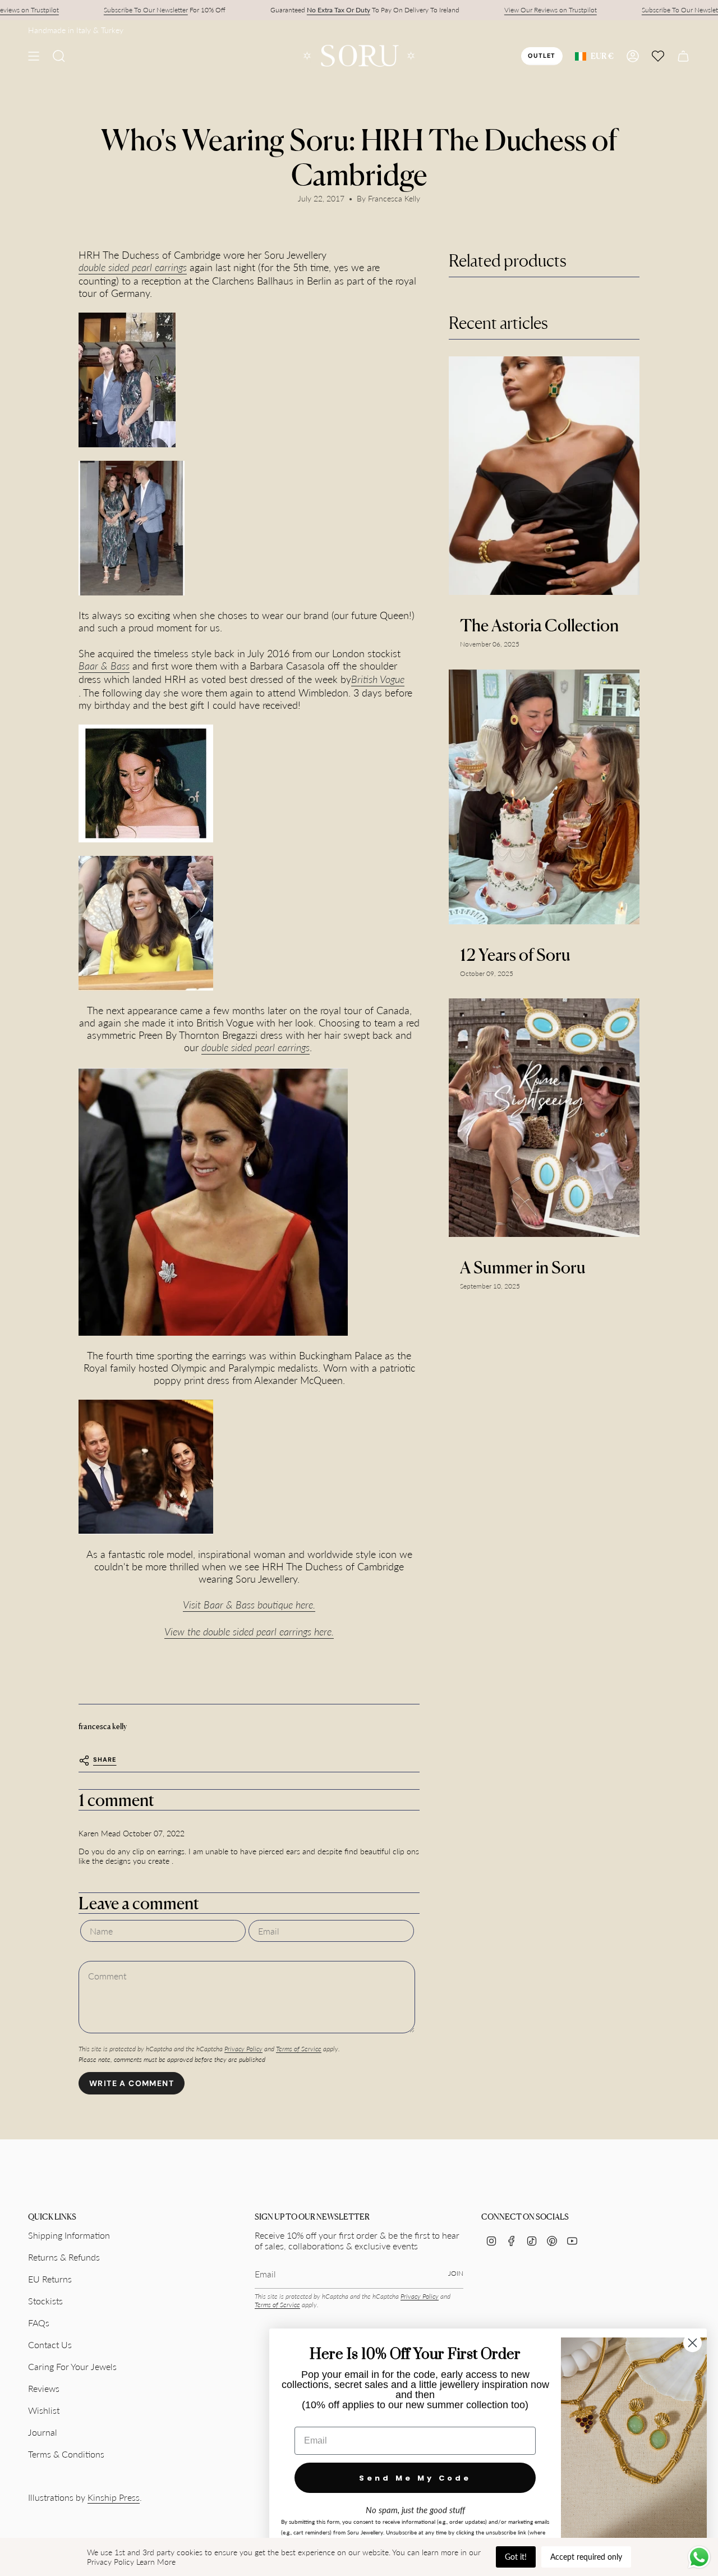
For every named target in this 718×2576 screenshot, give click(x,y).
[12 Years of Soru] (544, 797)
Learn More (156, 2562)
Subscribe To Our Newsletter (146, 10)
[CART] (683, 56)
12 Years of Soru (515, 955)
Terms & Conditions (66, 2454)
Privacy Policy (243, 2049)
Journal (43, 2432)
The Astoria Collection (539, 625)
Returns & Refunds (64, 2257)
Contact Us (50, 2344)
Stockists (45, 2301)
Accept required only (586, 2557)
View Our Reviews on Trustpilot (551, 10)
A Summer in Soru (523, 1267)
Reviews (44, 2388)
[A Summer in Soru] (544, 1118)
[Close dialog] (692, 2343)
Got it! (516, 2557)
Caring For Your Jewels (72, 2366)
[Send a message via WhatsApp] (699, 2557)
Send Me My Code (415, 2478)
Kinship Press (114, 2497)
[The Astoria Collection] (544, 476)
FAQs (39, 2323)
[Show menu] (34, 56)
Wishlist (44, 2410)
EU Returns (50, 2279)
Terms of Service (299, 2049)
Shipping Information (69, 2235)
